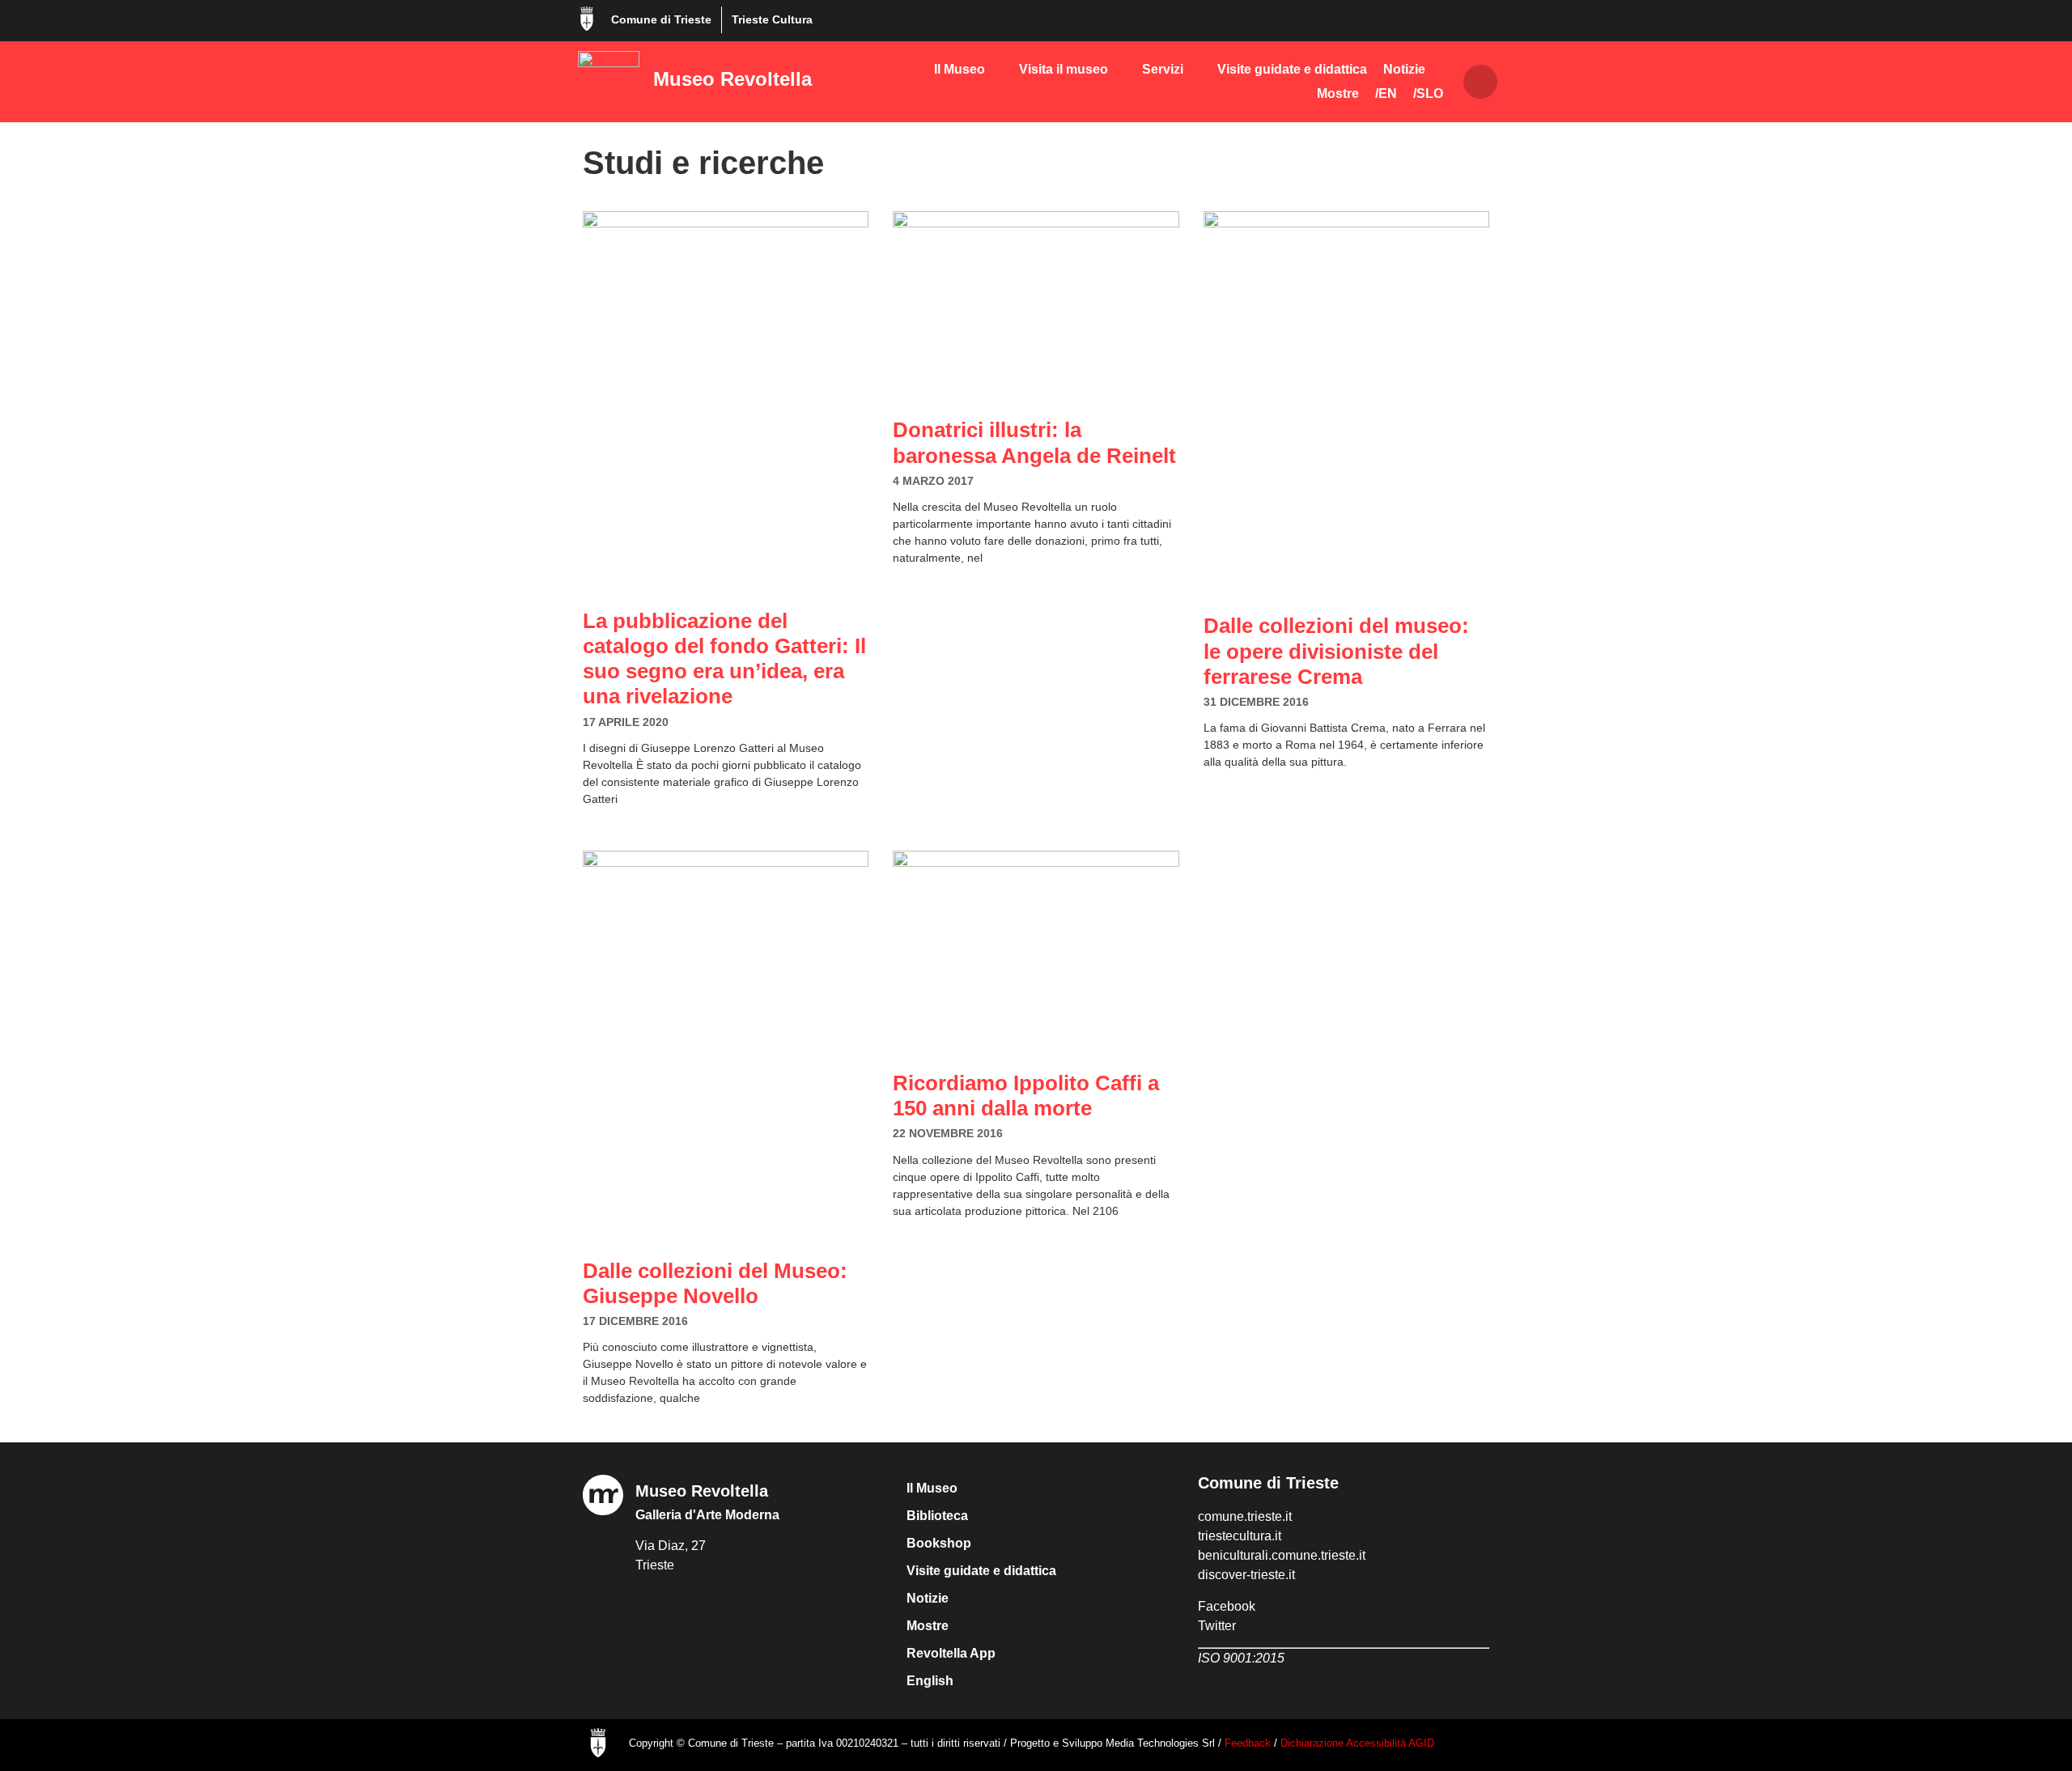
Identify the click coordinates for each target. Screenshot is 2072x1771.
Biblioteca (937, 1516)
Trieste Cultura (772, 19)
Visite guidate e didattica (1292, 69)
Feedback (1248, 1743)
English (930, 1681)
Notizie (1404, 69)
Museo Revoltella (732, 79)
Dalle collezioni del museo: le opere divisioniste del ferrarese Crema (1336, 651)
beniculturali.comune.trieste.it (1282, 1555)
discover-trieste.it (1246, 1575)
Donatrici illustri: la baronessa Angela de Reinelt (1034, 442)
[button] (1480, 82)
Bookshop (939, 1543)
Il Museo (960, 69)
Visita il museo (1064, 69)
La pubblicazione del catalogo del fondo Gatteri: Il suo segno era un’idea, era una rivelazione (724, 659)
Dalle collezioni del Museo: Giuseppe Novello (715, 1283)
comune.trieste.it (1245, 1516)
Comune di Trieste (661, 19)
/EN (1386, 93)
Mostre (1338, 93)
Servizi (1163, 69)
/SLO (1428, 93)
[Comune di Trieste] (587, 19)
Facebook (1227, 1606)
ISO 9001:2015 (1241, 1658)
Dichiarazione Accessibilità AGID (1357, 1743)
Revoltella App (951, 1653)
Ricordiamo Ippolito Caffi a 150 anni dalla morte (1026, 1096)
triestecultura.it (1240, 1536)
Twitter (1217, 1626)
